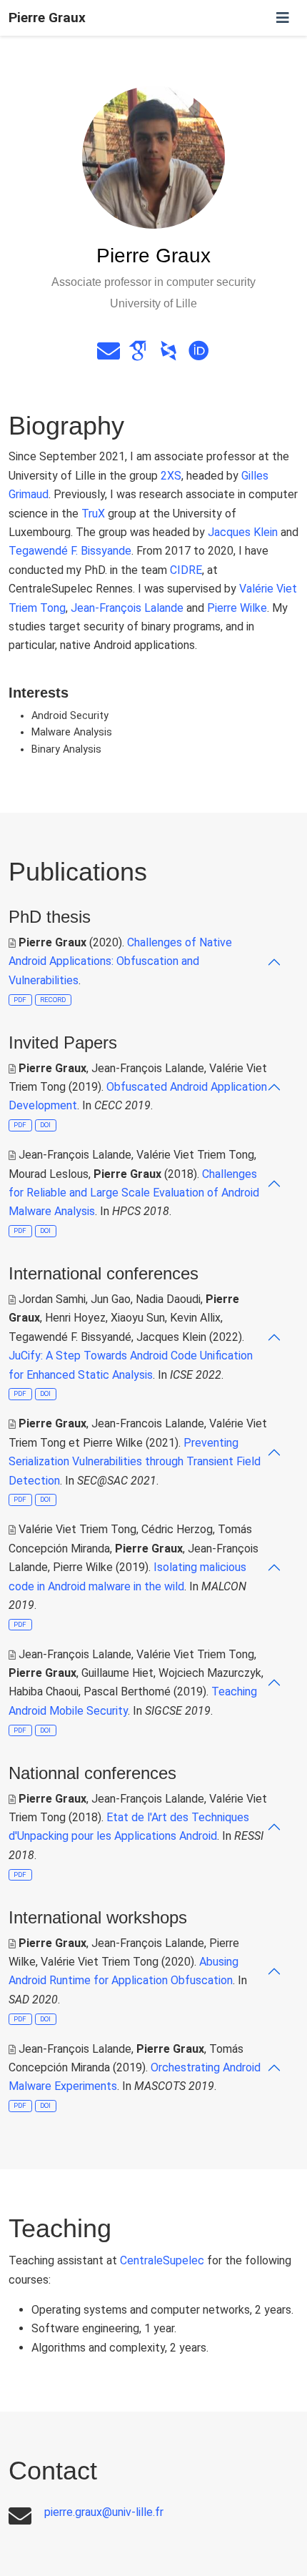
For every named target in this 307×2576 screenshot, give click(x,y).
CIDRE (186, 570)
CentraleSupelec (162, 2260)
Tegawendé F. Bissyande (70, 551)
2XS (171, 476)
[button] (145, 962)
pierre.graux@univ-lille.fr (104, 2512)
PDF (20, 1000)
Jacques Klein (243, 532)
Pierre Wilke (237, 608)
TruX (93, 514)
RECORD (53, 1000)
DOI (45, 1125)
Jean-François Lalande (127, 608)
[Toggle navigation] (283, 18)
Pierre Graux (47, 18)
